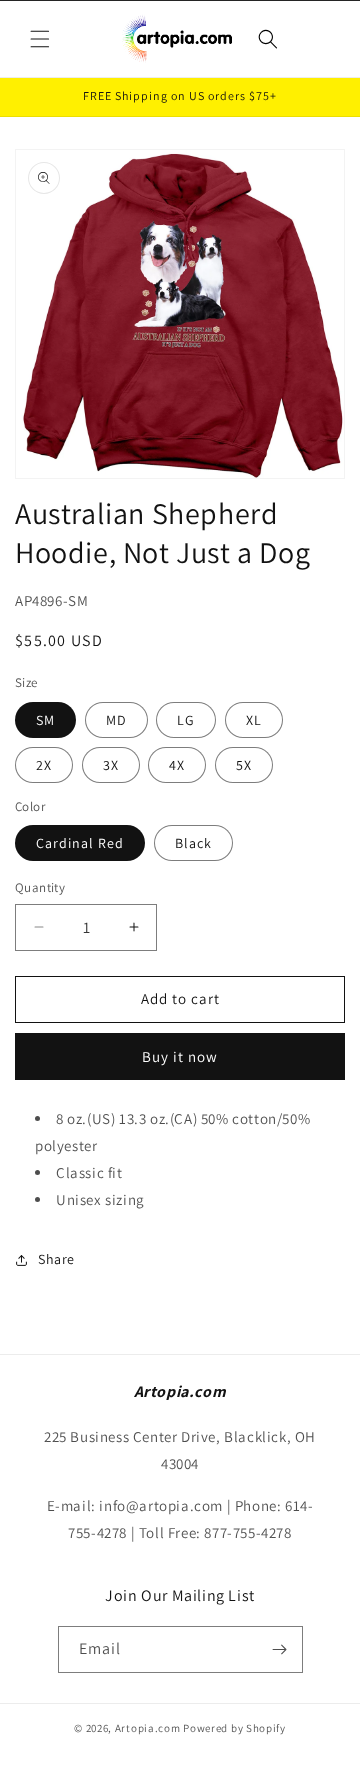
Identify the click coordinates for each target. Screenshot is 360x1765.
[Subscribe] (280, 1649)
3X (111, 765)
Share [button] (56, 1259)
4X (177, 765)
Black (193, 843)
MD (116, 720)
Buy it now (180, 1056)
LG (186, 720)
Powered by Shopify (234, 1728)
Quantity (40, 887)
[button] (40, 39)
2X (44, 765)
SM (45, 720)
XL (254, 720)
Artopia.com (148, 1728)
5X (244, 765)
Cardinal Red (80, 843)
